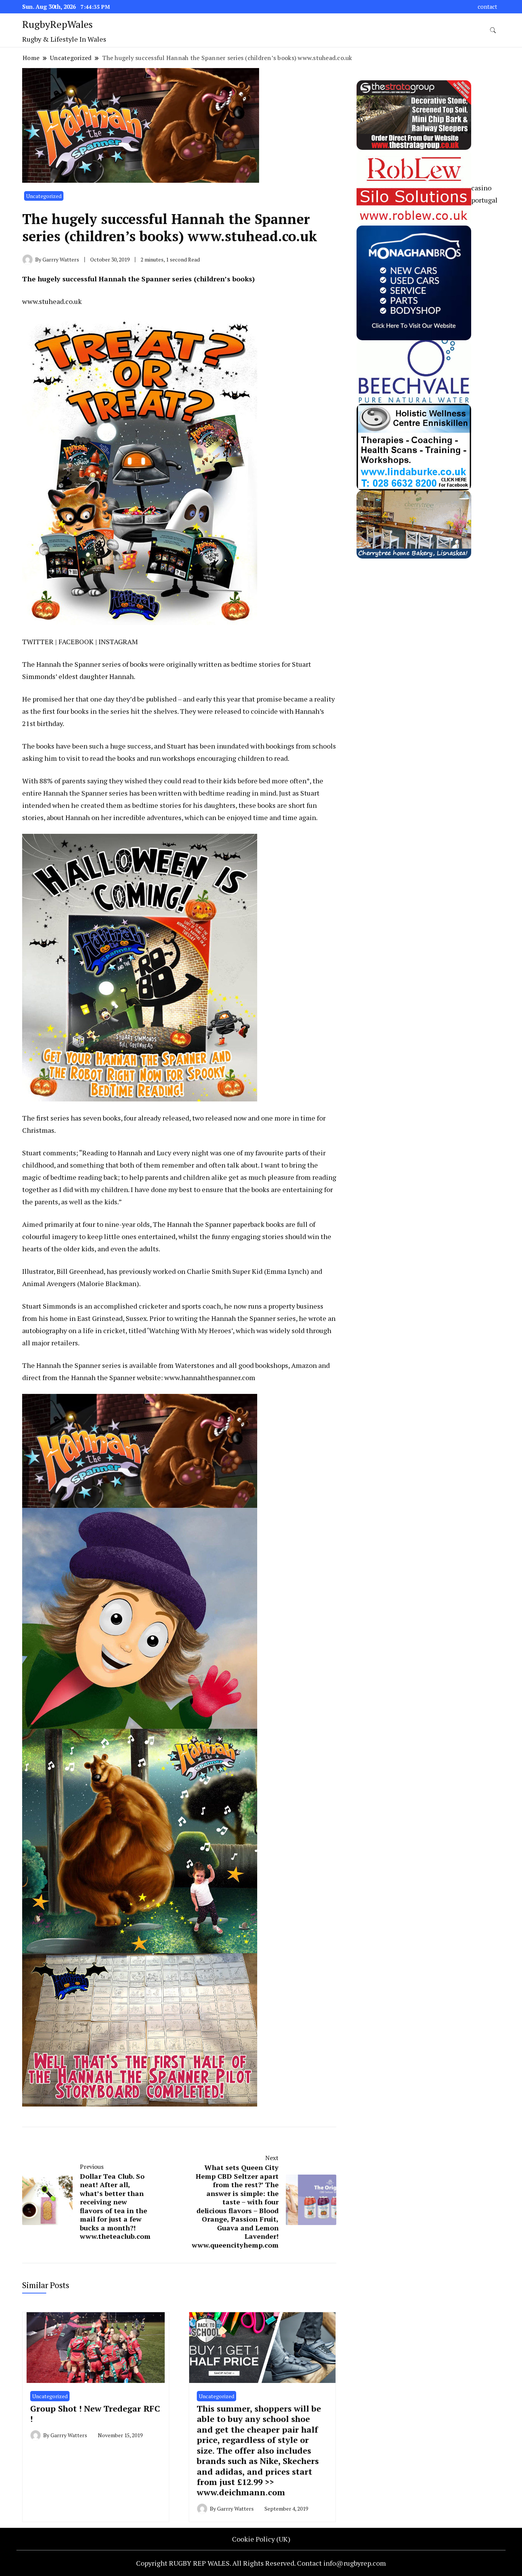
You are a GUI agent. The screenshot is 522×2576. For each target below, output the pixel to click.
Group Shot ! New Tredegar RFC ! (95, 2414)
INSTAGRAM (118, 642)
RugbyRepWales (58, 24)
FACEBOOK (76, 642)
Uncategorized (44, 196)
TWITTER (38, 642)
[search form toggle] (493, 30)
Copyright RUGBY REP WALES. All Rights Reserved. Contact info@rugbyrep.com (261, 2563)
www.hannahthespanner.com (210, 1377)
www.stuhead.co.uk (52, 301)
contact (487, 7)
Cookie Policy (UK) (261, 2539)
